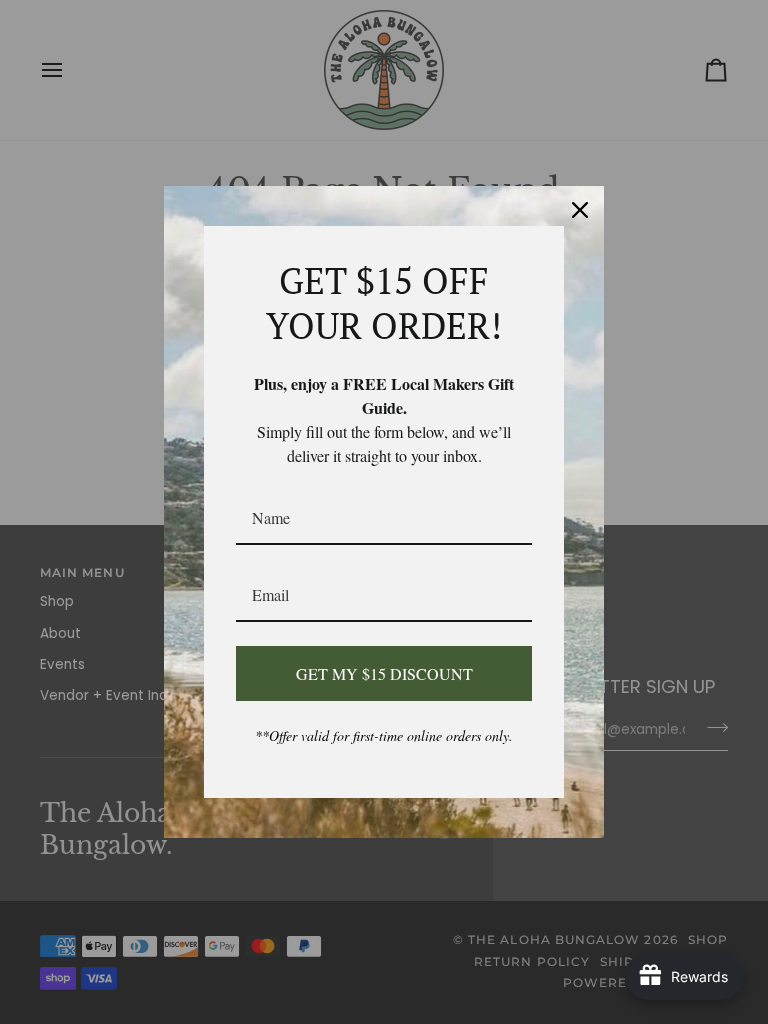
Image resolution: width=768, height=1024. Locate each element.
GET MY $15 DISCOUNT (384, 673)
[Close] (580, 210)
